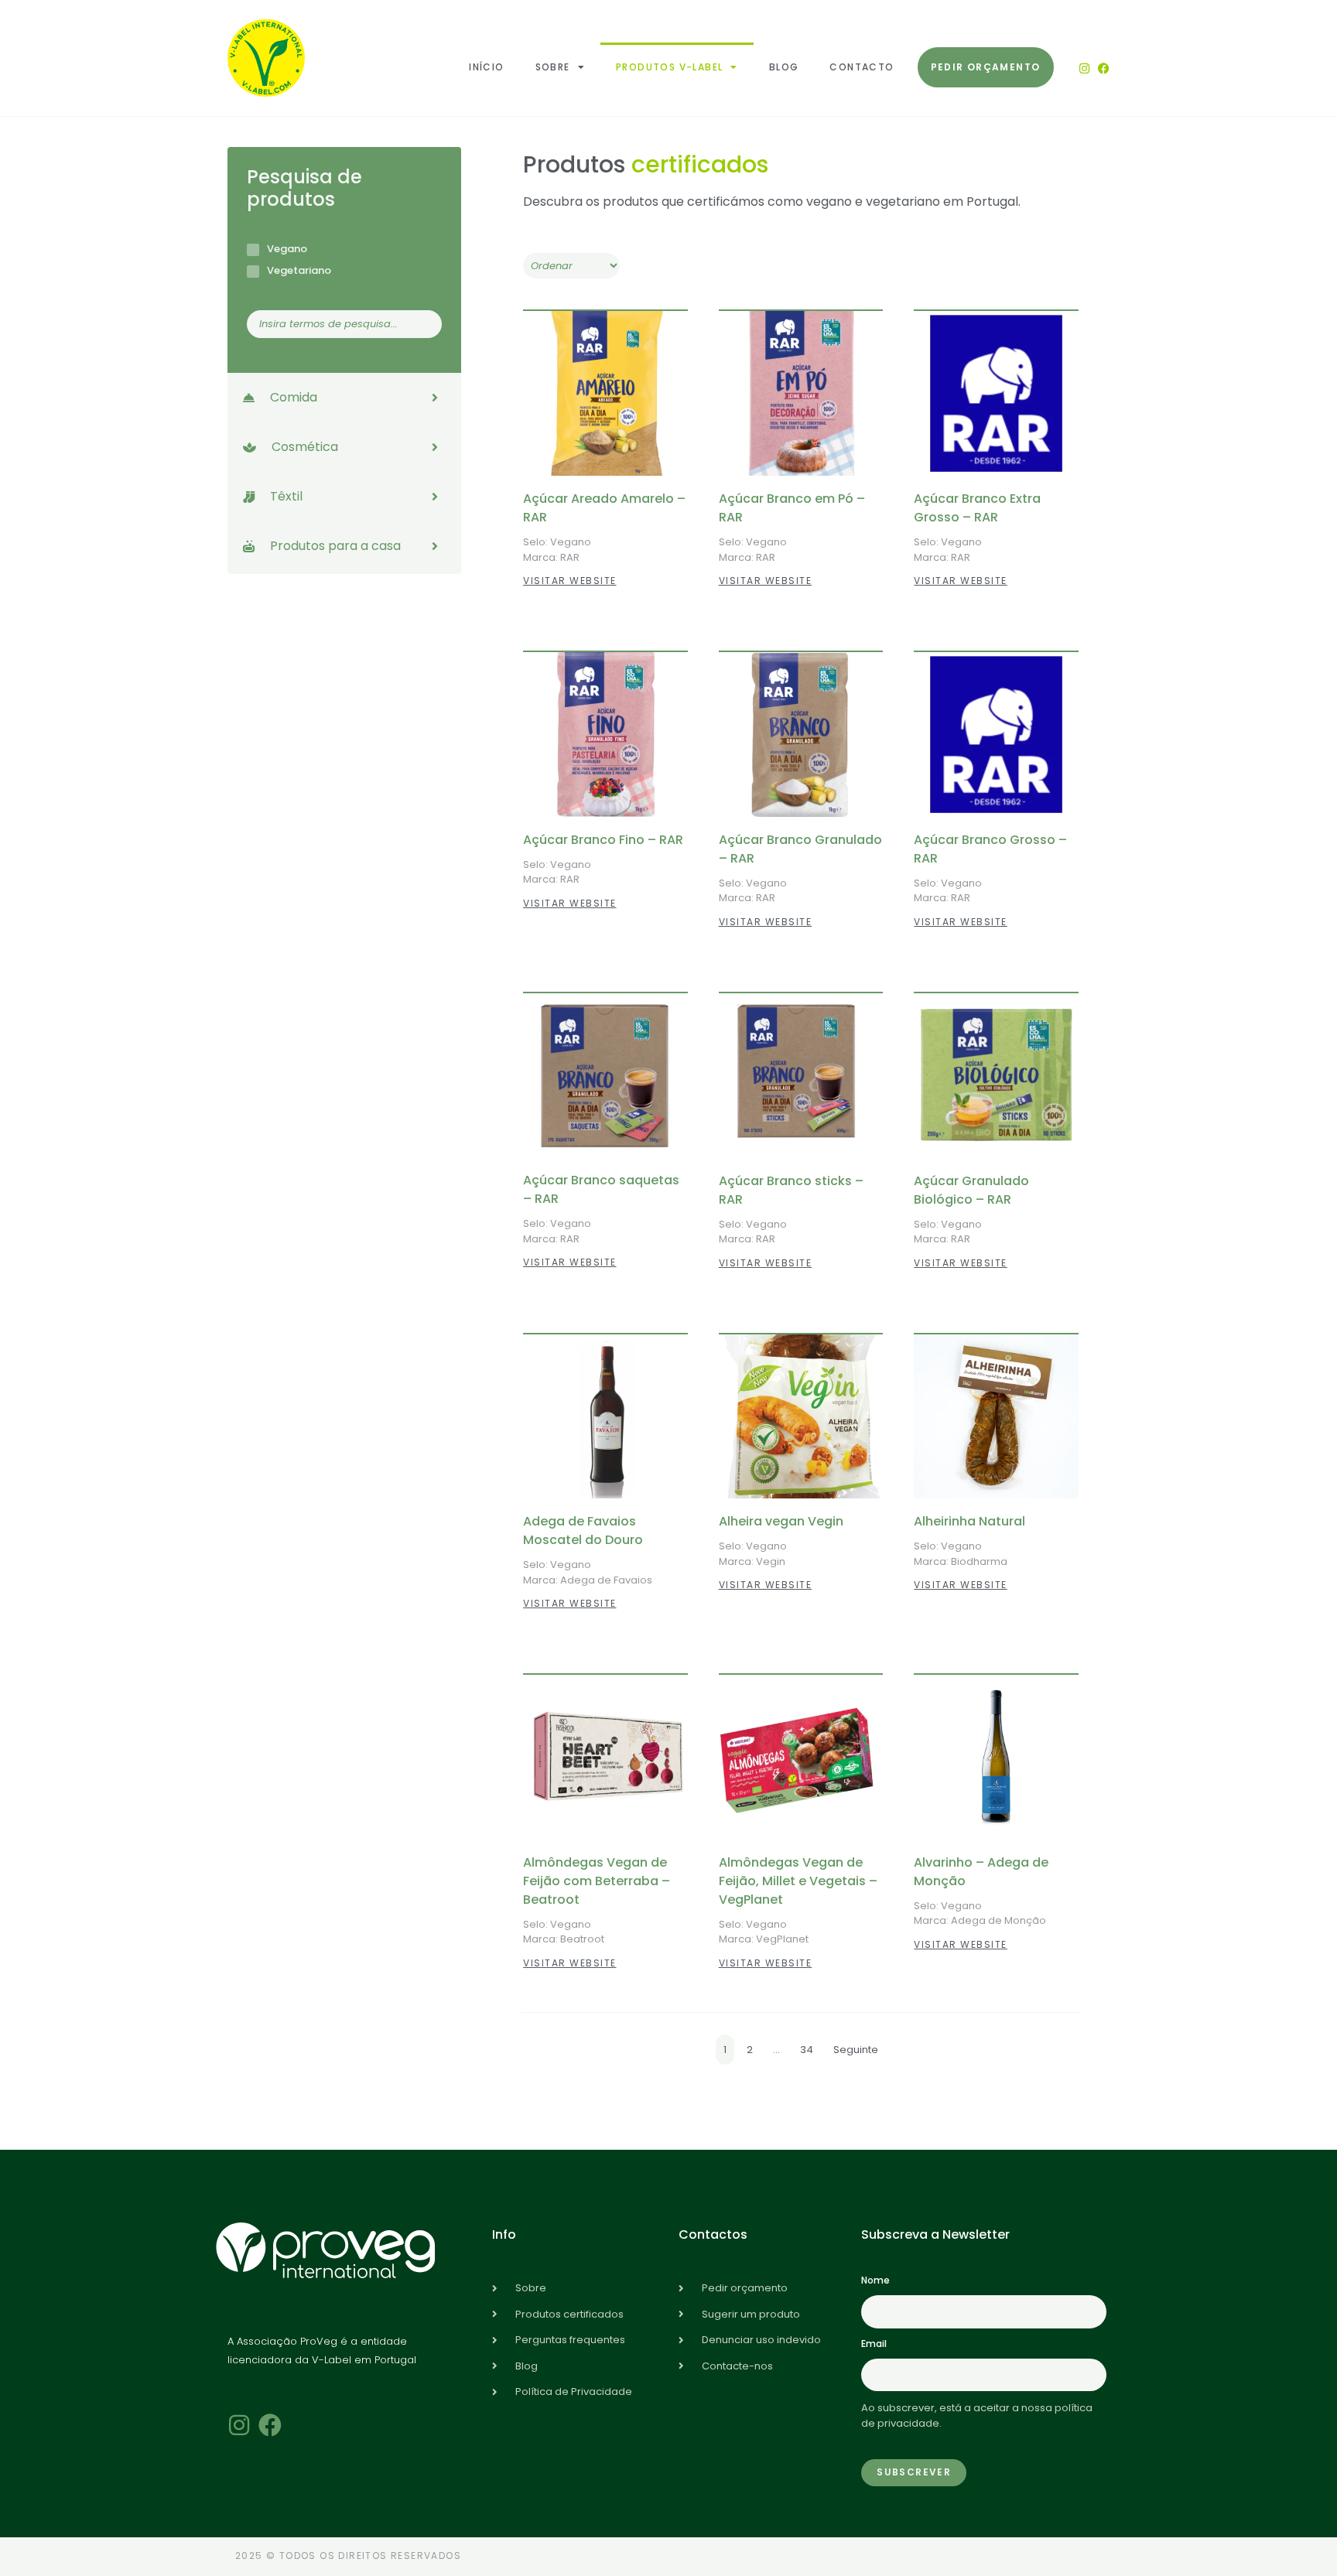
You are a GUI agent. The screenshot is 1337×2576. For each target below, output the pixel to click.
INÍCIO (486, 67)
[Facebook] (1104, 68)
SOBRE (553, 67)
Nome (875, 2280)
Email (874, 2344)
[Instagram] (1084, 68)
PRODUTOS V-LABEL (669, 67)
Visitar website (570, 581)
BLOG (784, 67)
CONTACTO (862, 67)
